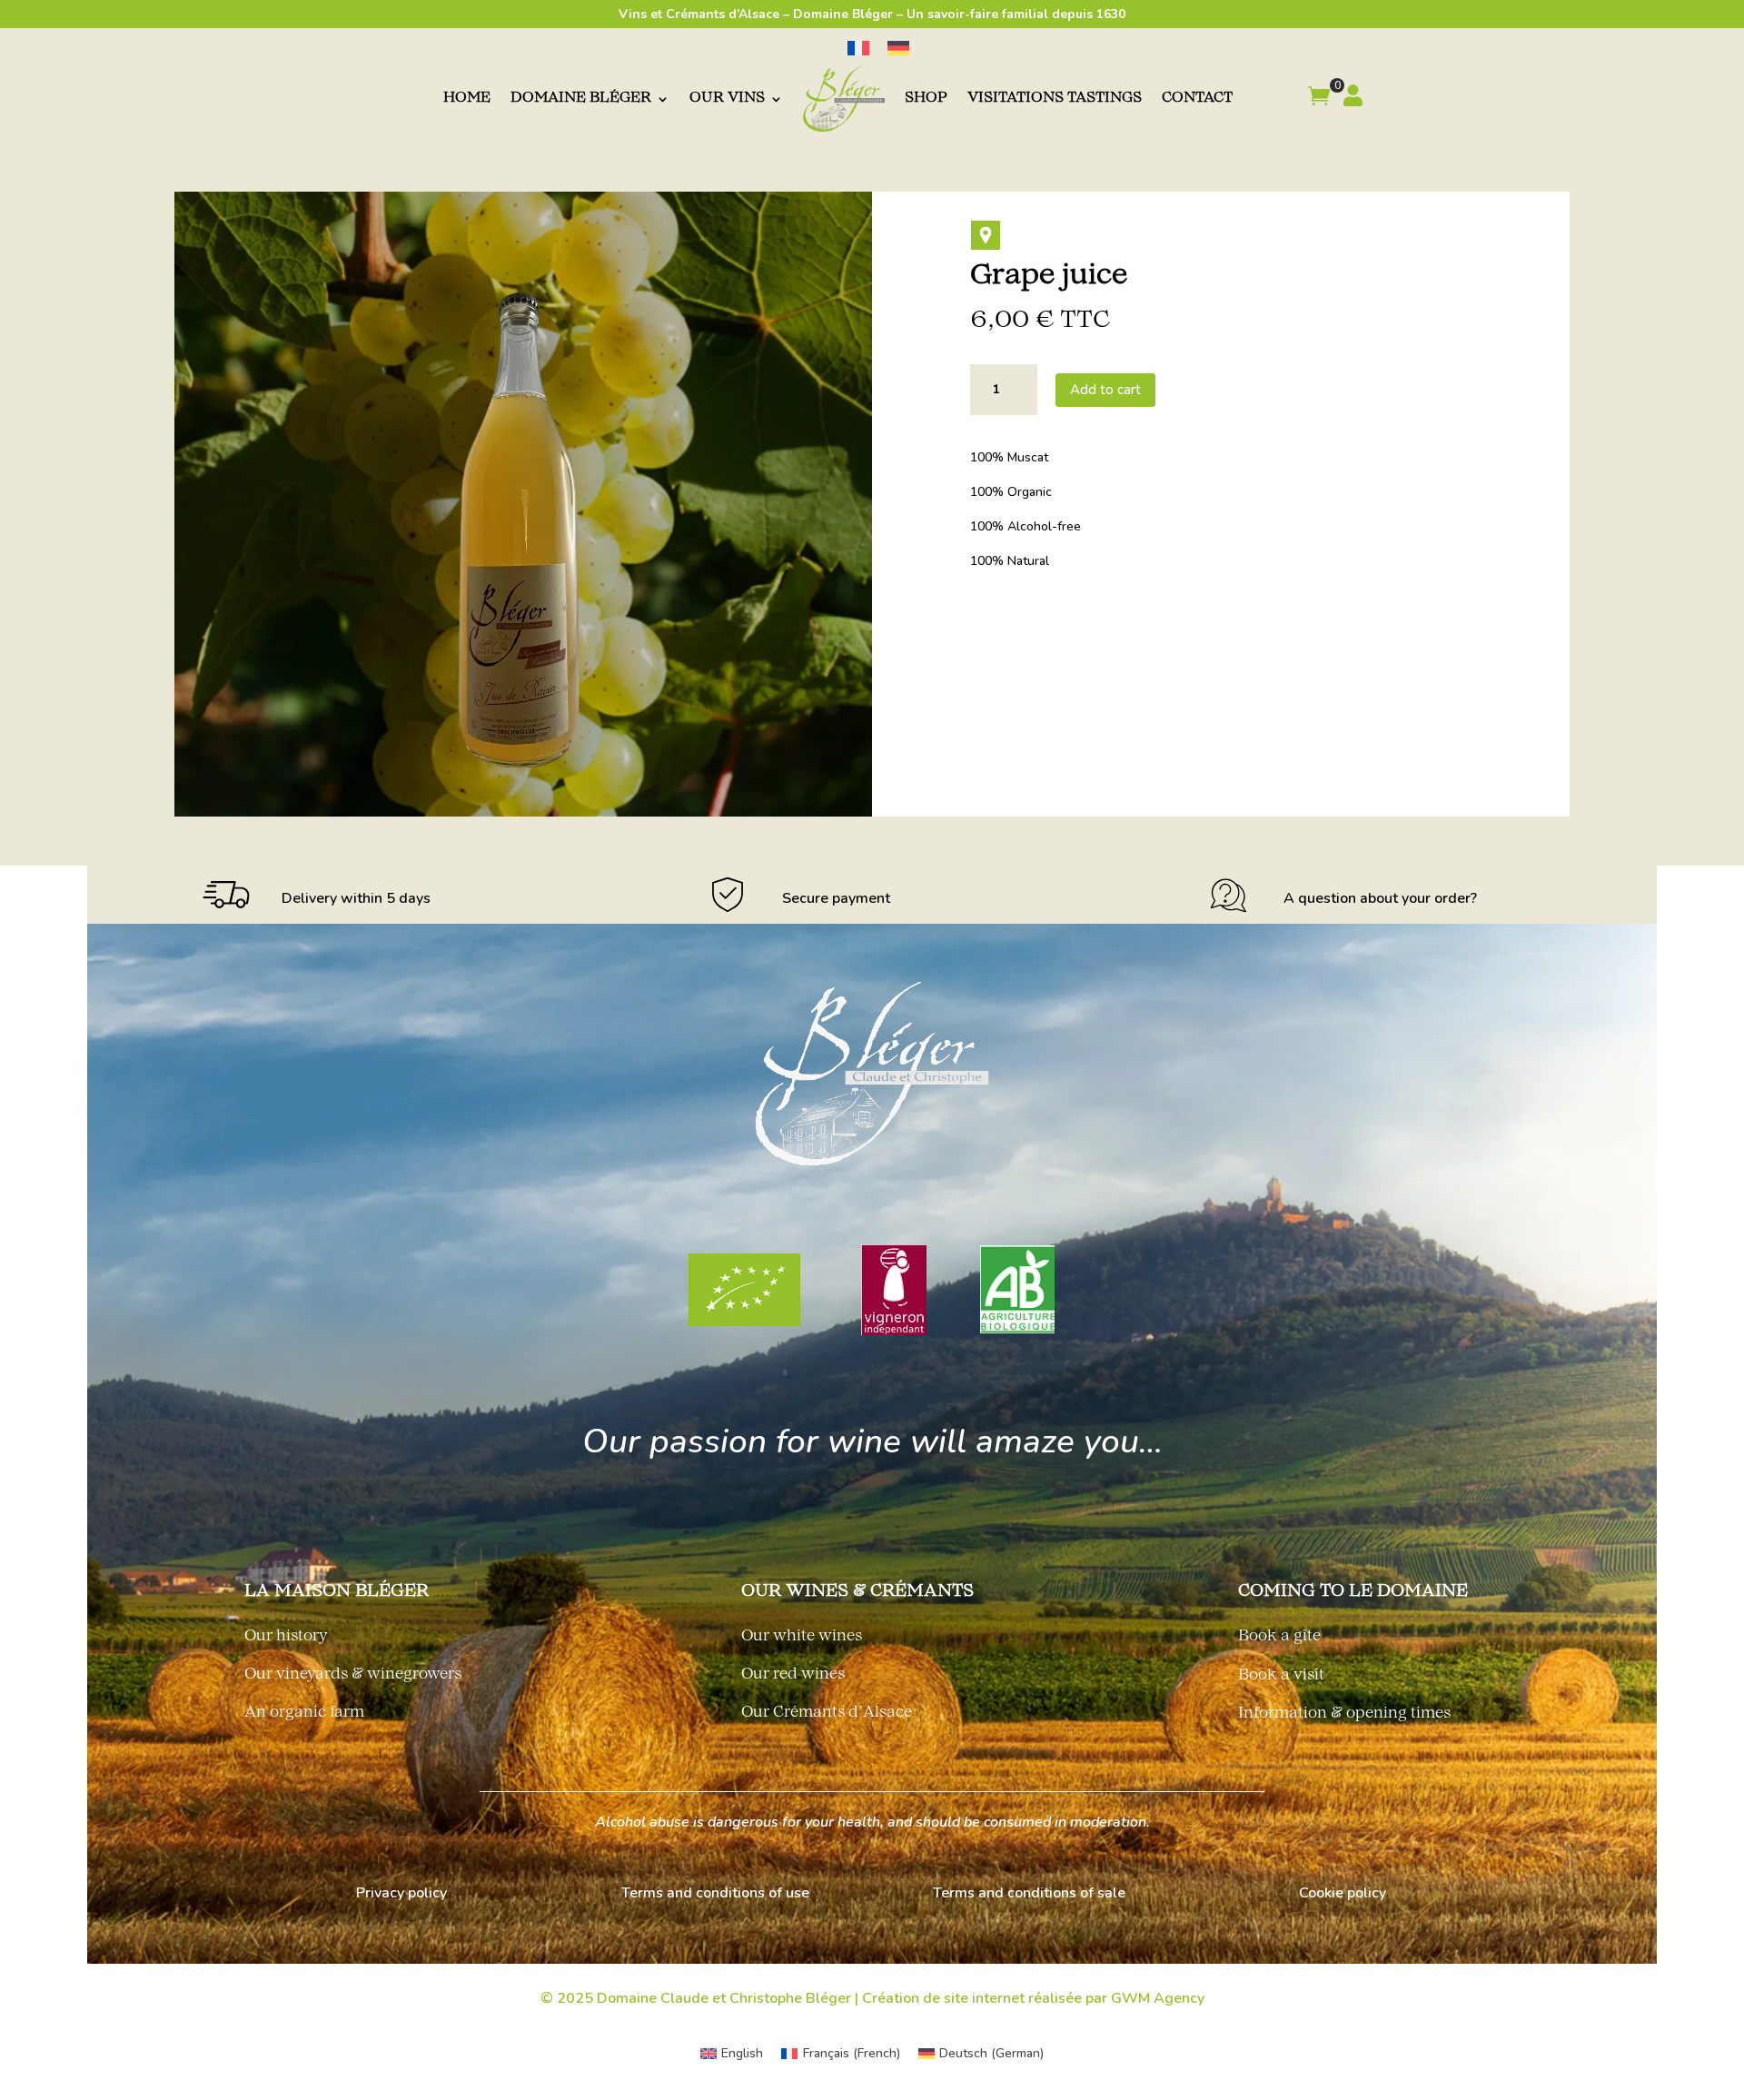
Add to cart (1105, 390)
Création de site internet (943, 1998)
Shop (926, 99)
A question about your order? (1380, 898)
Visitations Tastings (1055, 99)
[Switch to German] (898, 49)
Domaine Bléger (581, 99)
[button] (1319, 99)
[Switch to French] (858, 49)
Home (467, 99)
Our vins (727, 99)
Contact (1197, 99)
